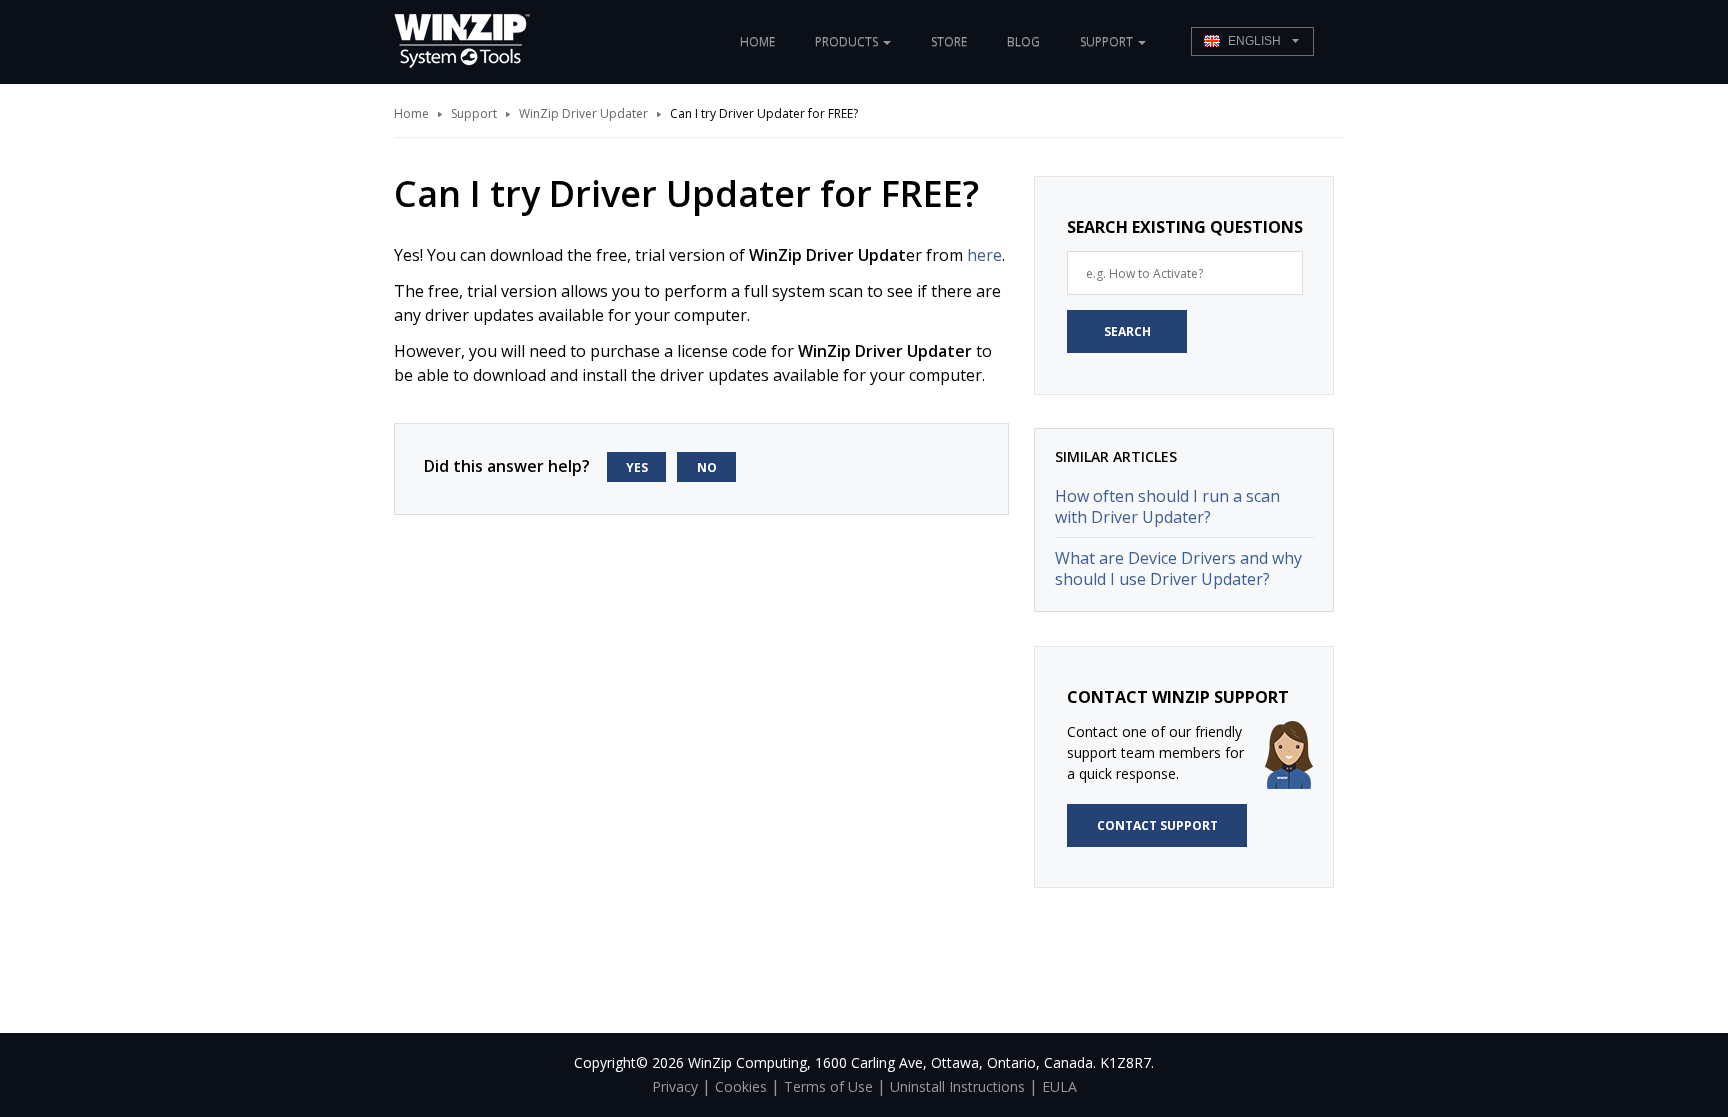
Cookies (741, 1086)
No (707, 467)
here (984, 255)
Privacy (675, 1086)
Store (949, 41)
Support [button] (1108, 41)
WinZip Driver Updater (583, 113)
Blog (1023, 41)
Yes (637, 467)
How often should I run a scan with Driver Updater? (1167, 506)
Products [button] (848, 41)
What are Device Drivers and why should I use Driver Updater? (1178, 568)
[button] (1252, 41)
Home (757, 41)
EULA (1059, 1086)
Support (474, 113)
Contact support (1157, 825)
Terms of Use (828, 1086)
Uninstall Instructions (957, 1086)
